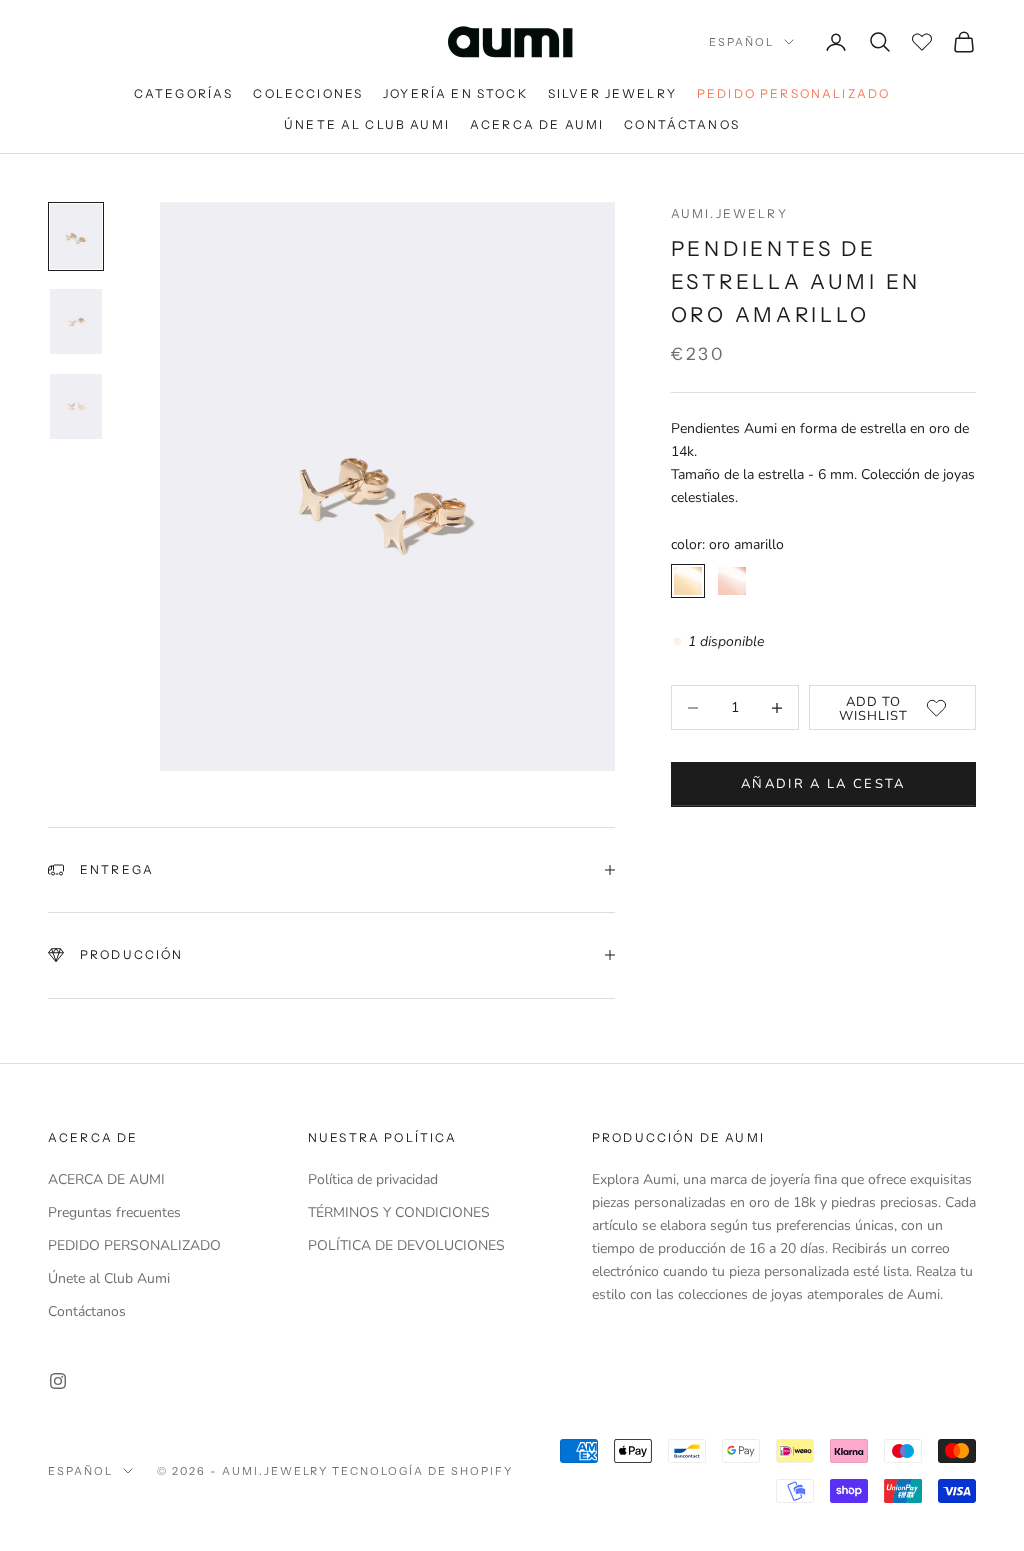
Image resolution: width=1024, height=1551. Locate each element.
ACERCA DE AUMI (106, 1179)
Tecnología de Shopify (422, 1471)
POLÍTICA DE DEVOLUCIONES (406, 1245)
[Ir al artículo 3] (76, 406)
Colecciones (308, 93)
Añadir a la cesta (823, 784)
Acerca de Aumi (537, 124)
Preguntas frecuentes (114, 1212)
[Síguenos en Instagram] (58, 1381)
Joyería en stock (455, 93)
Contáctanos (682, 124)
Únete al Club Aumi (367, 124)
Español (741, 42)
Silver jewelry (612, 93)
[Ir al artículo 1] (76, 236)
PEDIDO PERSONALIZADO (134, 1245)
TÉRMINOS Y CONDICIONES (399, 1212)
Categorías (184, 93)
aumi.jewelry (729, 213)
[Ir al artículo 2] (76, 321)
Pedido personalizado (793, 93)
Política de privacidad (373, 1179)
